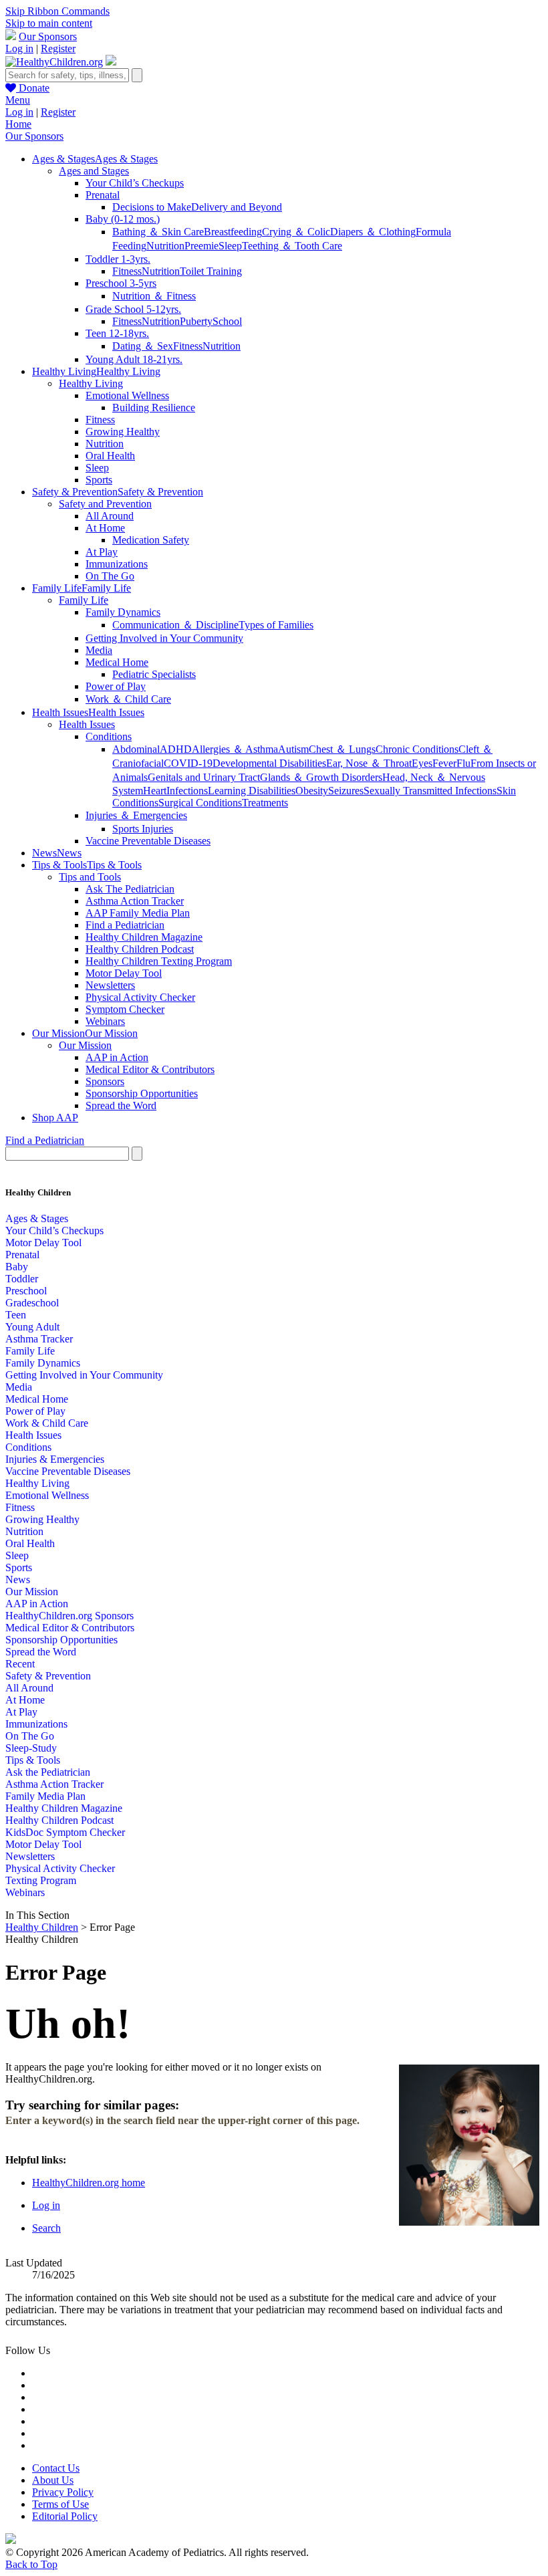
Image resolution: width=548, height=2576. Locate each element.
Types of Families (276, 625)
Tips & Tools (33, 1760)
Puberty (196, 321)
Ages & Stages (37, 1218)
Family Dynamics (123, 612)
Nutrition (165, 246)
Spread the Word (121, 1105)
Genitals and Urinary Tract (204, 777)
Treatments (265, 803)
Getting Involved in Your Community (164, 638)
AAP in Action (117, 1057)
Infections (187, 791)
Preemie (201, 246)
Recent (20, 1664)
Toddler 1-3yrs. (118, 259)
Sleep (230, 246)
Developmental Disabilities (269, 763)
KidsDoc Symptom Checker (65, 1832)
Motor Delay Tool (124, 973)
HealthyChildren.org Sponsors (70, 1616)
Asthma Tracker (39, 1339)
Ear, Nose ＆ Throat (369, 763)
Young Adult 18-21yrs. (134, 359)
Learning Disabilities (252, 791)
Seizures (346, 791)
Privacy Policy (63, 2492)
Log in (19, 48)
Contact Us (56, 2468)
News (18, 1579)
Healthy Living (91, 383)
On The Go (110, 576)
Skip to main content (49, 23)
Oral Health (110, 456)
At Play (102, 552)
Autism (293, 749)
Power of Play (116, 686)
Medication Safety (151, 540)
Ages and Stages (94, 171)
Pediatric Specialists (154, 674)
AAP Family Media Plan (138, 913)
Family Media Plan (45, 1796)
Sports (99, 480)
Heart (155, 791)
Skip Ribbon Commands (57, 11)
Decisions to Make (152, 207)
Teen (16, 1315)
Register (58, 48)
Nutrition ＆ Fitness (154, 296)
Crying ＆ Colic (296, 232)
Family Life (84, 600)
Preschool (26, 1291)
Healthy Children (42, 1927)
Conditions (109, 736)
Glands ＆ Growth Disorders (321, 777)
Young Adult (32, 1327)
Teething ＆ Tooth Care (292, 246)
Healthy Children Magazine (144, 937)
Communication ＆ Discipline (175, 625)
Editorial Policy (65, 2516)
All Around (110, 516)
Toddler (22, 1279)
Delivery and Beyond (237, 207)
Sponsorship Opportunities (142, 1093)
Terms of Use (60, 2504)
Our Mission (85, 1045)
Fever (444, 763)
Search (46, 2228)
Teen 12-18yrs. (117, 333)
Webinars (105, 1021)
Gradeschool (32, 1303)
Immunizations (117, 564)
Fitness (127, 271)
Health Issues (87, 724)
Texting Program (41, 1880)
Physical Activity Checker (140, 997)
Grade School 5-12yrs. (133, 309)
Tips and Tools (90, 877)
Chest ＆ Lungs (342, 749)
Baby (17, 1267)
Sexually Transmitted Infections (430, 791)
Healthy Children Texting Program (159, 961)
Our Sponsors (48, 36)
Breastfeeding (233, 232)
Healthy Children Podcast (140, 949)
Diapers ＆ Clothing (373, 232)
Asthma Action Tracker (135, 901)
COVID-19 (188, 763)
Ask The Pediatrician (130, 889)
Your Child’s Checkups (135, 183)
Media (99, 650)
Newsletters (110, 985)
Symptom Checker (125, 1009)
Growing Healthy (123, 432)
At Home (105, 528)
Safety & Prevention (48, 1676)
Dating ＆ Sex (143, 346)
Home (18, 124)
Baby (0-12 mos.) (123, 219)
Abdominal (136, 749)
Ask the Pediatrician (48, 1772)
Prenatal (103, 195)
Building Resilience (154, 407)
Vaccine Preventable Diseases (148, 841)
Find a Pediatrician (125, 925)
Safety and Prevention (105, 504)
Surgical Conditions (200, 803)
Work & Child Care (47, 1423)
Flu (463, 763)
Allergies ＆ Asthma (235, 749)
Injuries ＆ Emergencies (136, 815)
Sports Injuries (143, 829)
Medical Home (117, 662)
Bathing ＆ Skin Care (158, 232)
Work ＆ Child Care (128, 699)
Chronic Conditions (417, 749)
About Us (53, 2480)
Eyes (422, 763)
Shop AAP (55, 1118)
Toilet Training (211, 271)
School (227, 321)
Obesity (312, 791)
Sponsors (105, 1081)
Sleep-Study (31, 1748)
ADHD (176, 749)
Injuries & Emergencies (55, 1459)
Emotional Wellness (127, 395)
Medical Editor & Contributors (150, 1069)
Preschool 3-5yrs (121, 283)
